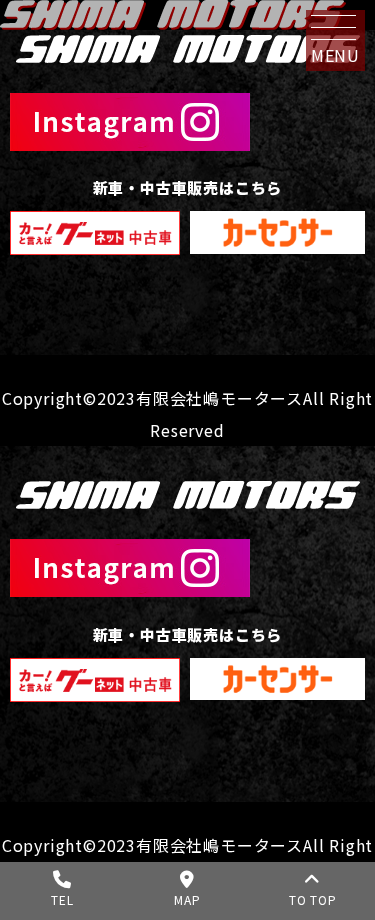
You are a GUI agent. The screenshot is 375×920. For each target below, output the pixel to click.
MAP (187, 899)
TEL (62, 899)
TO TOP (313, 899)
